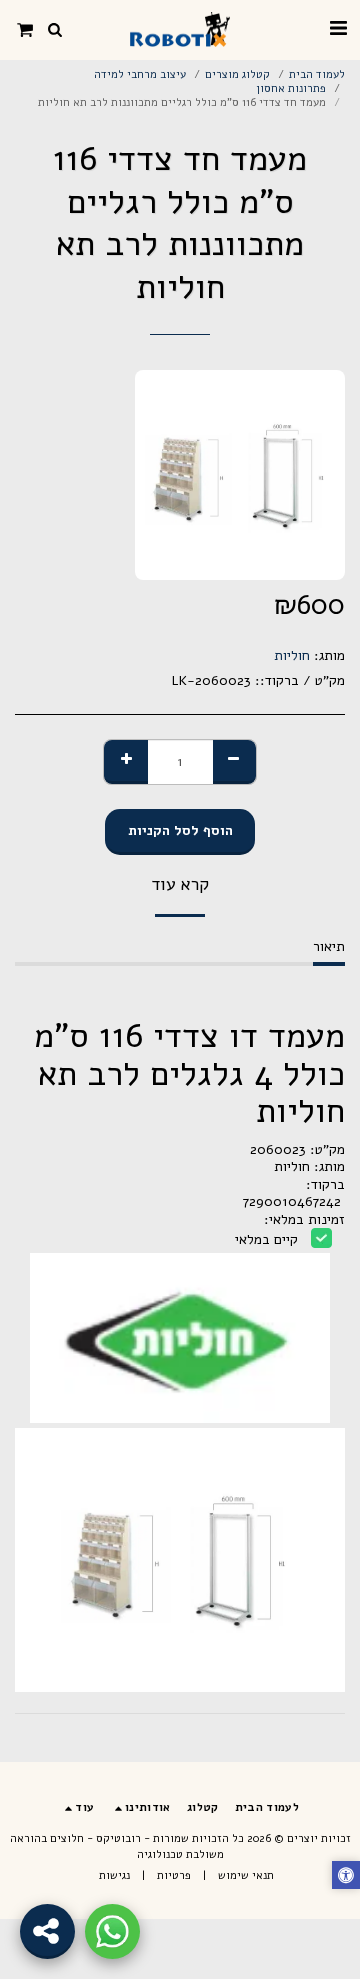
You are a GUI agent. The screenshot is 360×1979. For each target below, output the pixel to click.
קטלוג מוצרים (237, 74)
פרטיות (174, 1875)
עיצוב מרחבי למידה (140, 74)
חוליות (292, 655)
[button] (338, 28)
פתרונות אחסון (291, 88)
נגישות (114, 1875)
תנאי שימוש (246, 1875)
